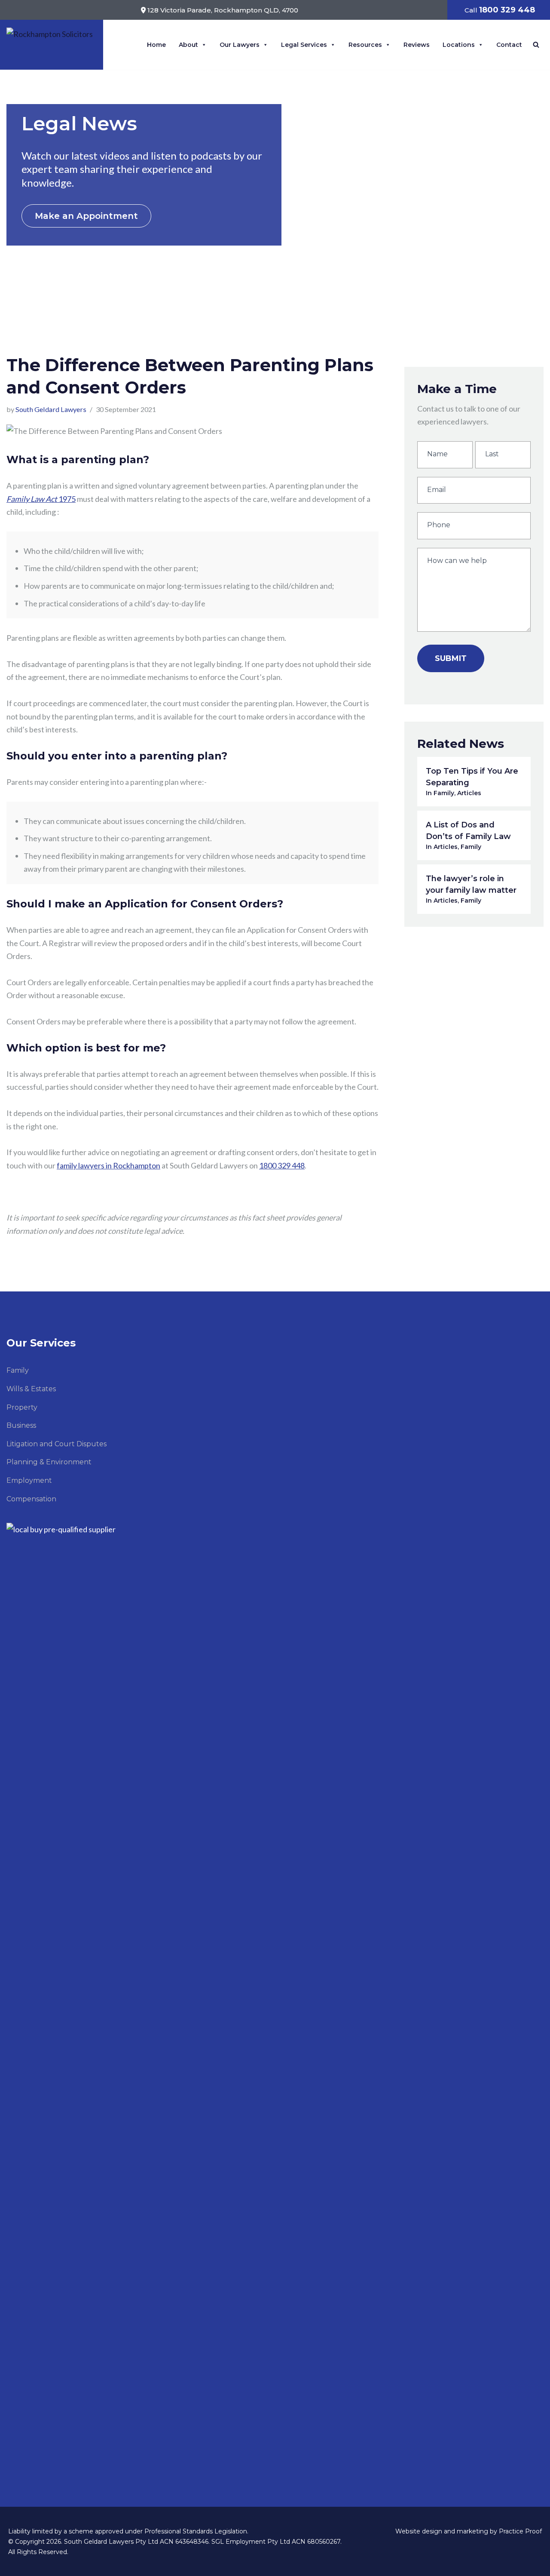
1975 (41, 499)
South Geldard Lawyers (51, 409)
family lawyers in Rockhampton (108, 1165)
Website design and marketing (442, 2531)
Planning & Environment (49, 1462)
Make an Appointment (86, 216)
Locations (459, 45)
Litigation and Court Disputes (57, 1444)
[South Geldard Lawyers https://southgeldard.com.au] (52, 41)
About (188, 45)
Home (156, 45)
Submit (451, 658)
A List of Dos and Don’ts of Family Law (468, 835)
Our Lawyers (240, 45)
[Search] (536, 45)
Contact (509, 45)
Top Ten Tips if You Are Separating (472, 782)
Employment (29, 1480)
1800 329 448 (282, 1165)
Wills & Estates (31, 1389)
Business (21, 1425)
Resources (365, 45)
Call (500, 10)
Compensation (31, 1499)
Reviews (417, 45)
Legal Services (304, 45)
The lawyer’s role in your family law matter (471, 889)
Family (18, 1370)
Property (22, 1407)
